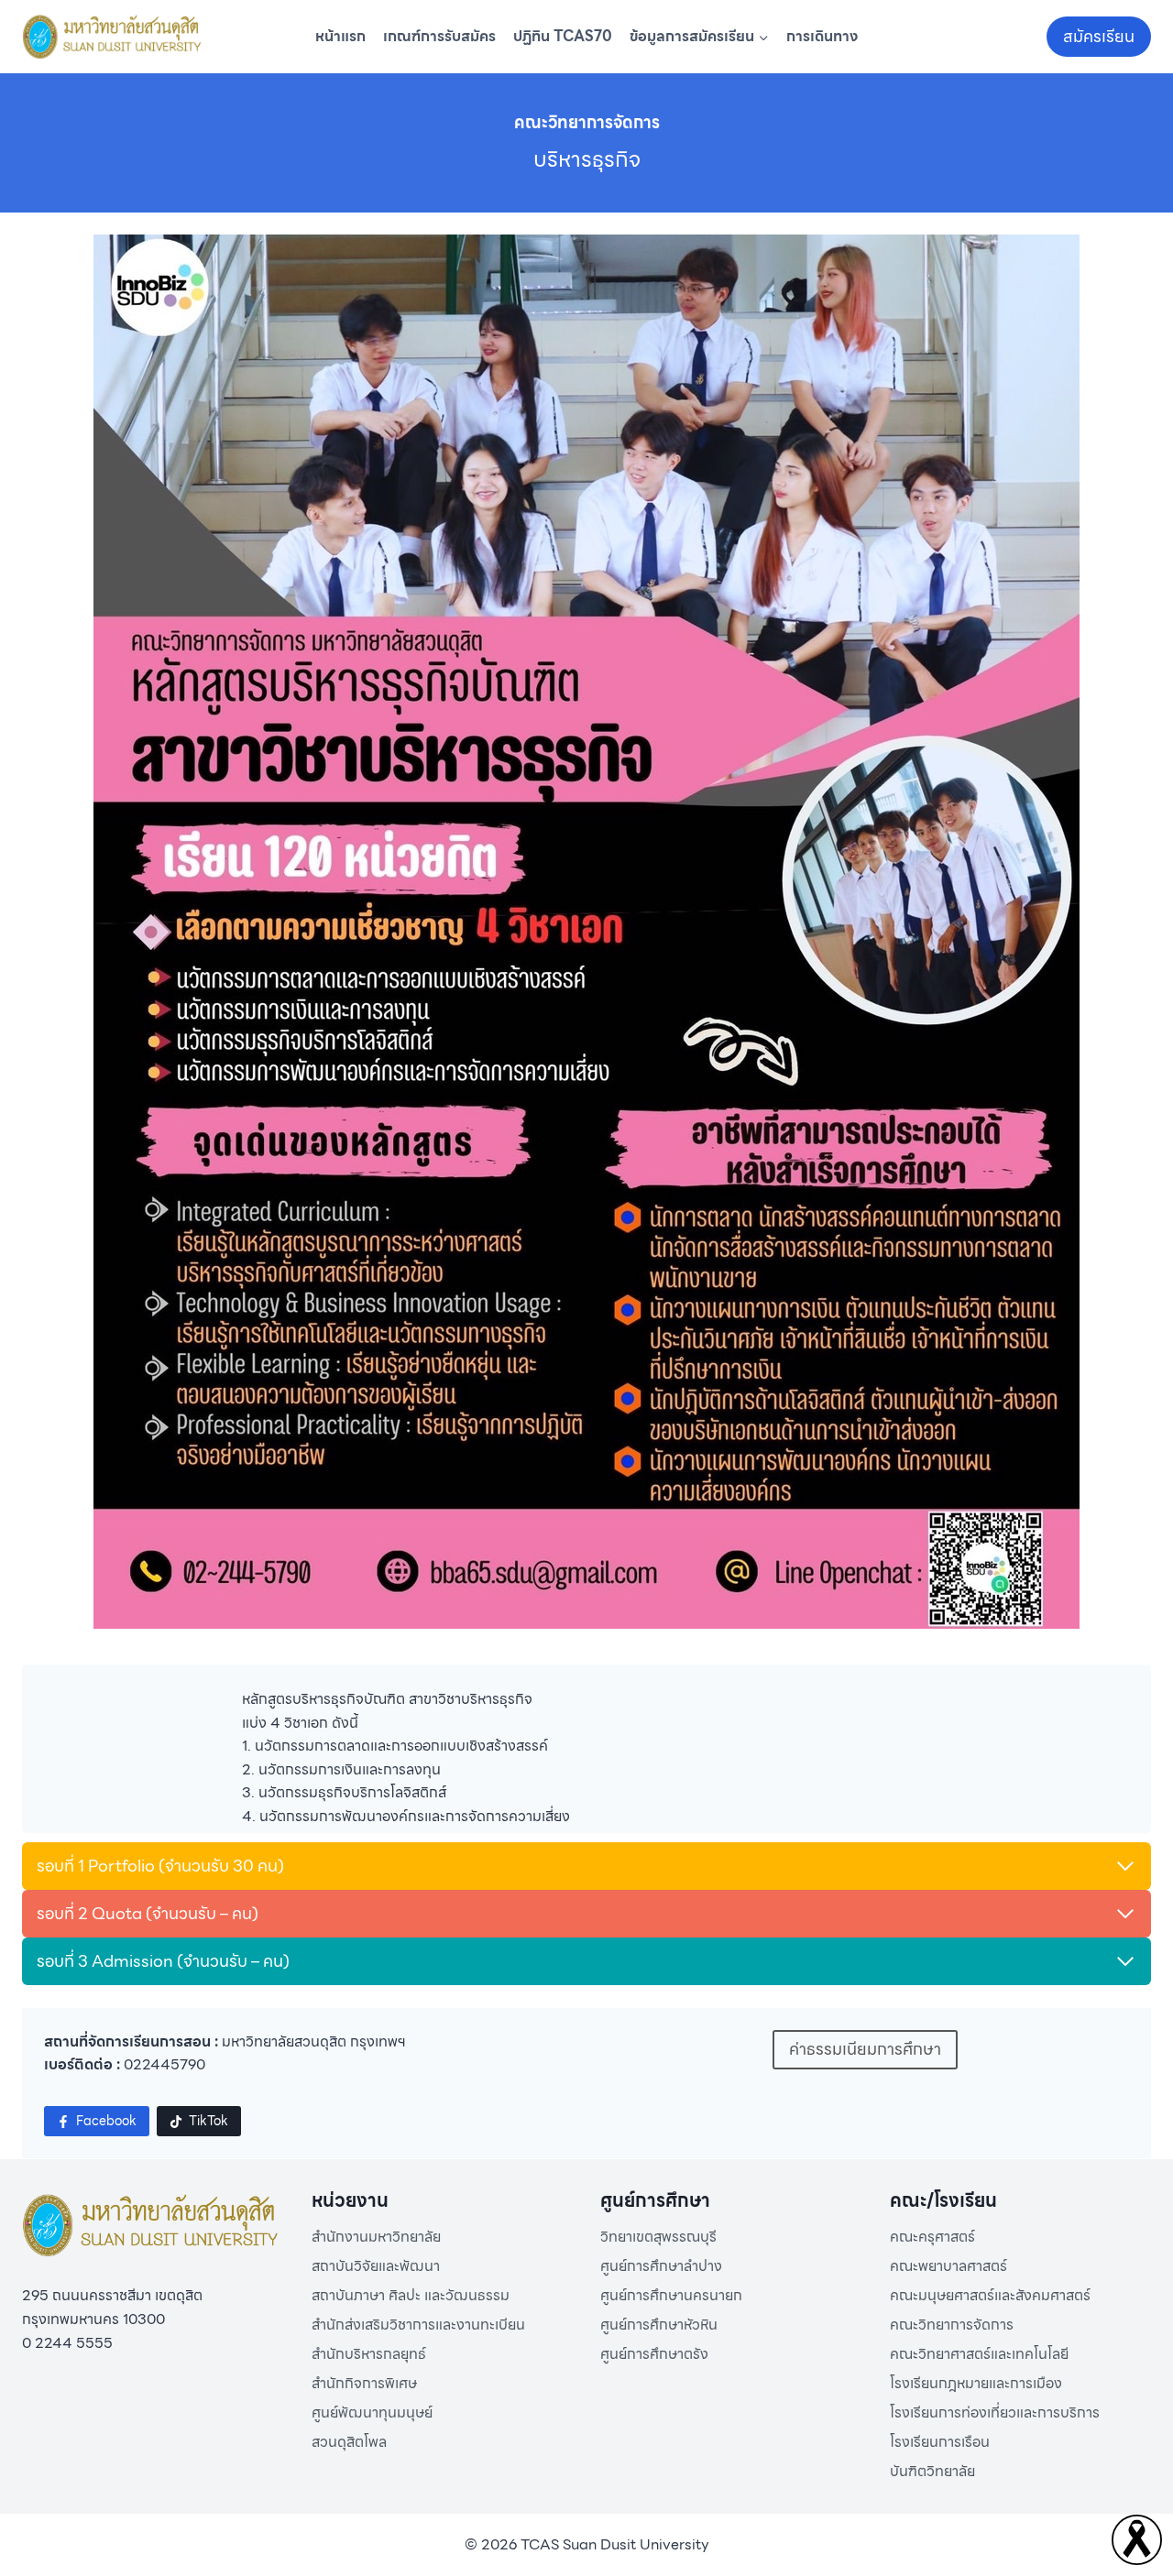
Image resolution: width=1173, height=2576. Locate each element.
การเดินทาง (822, 36)
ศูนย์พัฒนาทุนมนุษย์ (372, 2412)
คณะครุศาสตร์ (932, 2237)
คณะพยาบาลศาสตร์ (948, 2266)
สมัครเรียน (1099, 36)
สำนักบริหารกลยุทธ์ (369, 2354)
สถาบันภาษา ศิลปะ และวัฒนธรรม (411, 2295)
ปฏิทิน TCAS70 (563, 36)
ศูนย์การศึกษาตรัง (654, 2354)
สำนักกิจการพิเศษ (364, 2383)
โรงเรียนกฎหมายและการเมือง (976, 2383)
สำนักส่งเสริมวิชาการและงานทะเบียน (418, 2325)
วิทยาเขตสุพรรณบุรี (658, 2237)
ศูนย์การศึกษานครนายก (671, 2295)
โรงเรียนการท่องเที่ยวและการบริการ (995, 2412)
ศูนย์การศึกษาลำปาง (661, 2266)
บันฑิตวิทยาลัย (932, 2471)
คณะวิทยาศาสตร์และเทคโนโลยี (979, 2354)
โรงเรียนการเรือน (940, 2442)
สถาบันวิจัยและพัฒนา (376, 2266)
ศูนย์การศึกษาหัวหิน (659, 2325)
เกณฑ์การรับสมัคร (439, 36)
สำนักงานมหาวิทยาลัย (376, 2237)
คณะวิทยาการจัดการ (952, 2325)
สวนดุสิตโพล (349, 2442)
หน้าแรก (340, 36)
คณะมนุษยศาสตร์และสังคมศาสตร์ (990, 2295)
